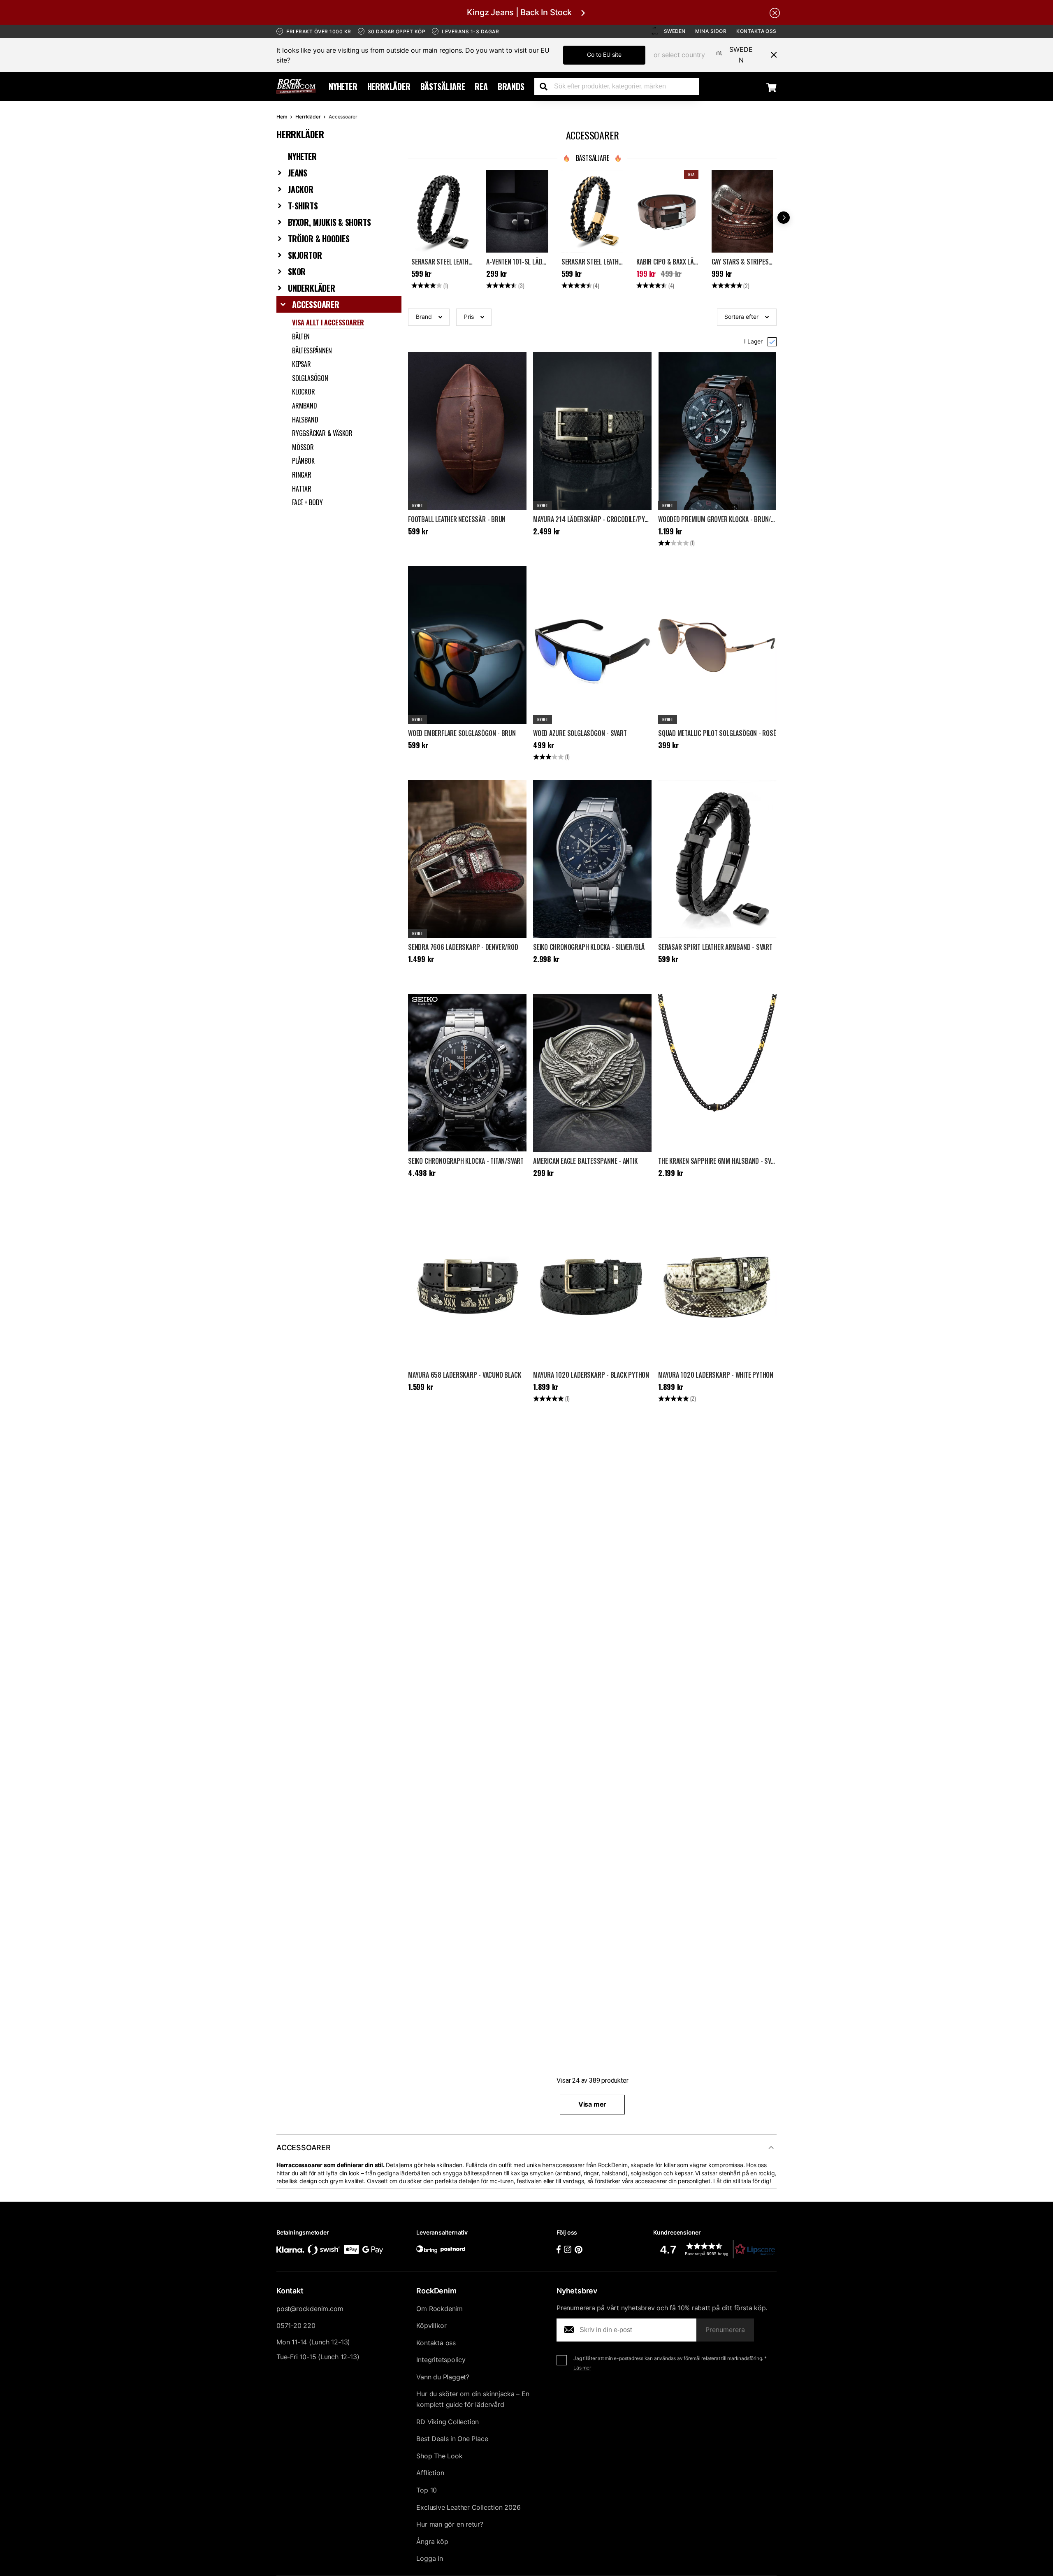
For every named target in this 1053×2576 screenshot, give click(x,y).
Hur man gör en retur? (450, 2524)
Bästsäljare (443, 86)
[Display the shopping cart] (771, 87)
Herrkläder (389, 86)
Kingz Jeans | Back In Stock (519, 12)
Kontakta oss (756, 31)
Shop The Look (439, 2456)
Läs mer (582, 2368)
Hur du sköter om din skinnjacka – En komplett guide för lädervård (473, 2399)
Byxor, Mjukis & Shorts (329, 222)
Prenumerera (725, 2330)
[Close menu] (770, 55)
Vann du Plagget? (443, 2377)
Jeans (298, 173)
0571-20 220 (296, 2325)
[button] (429, 317)
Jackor (301, 189)
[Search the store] (547, 86)
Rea (481, 86)
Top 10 (427, 2490)
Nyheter (343, 86)
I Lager (753, 341)
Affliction (430, 2473)
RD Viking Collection (448, 2422)
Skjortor (305, 255)
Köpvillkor (431, 2325)
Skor (297, 272)
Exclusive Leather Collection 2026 (468, 2507)
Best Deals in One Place (452, 2439)
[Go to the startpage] (296, 86)
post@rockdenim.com (310, 2309)
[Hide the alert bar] (775, 12)
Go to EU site (604, 55)
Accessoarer (316, 304)
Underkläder (312, 288)
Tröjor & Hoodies (319, 239)
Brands (511, 86)
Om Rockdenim (440, 2309)
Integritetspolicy (441, 2360)
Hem (282, 117)
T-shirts (303, 206)
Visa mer (592, 2104)
